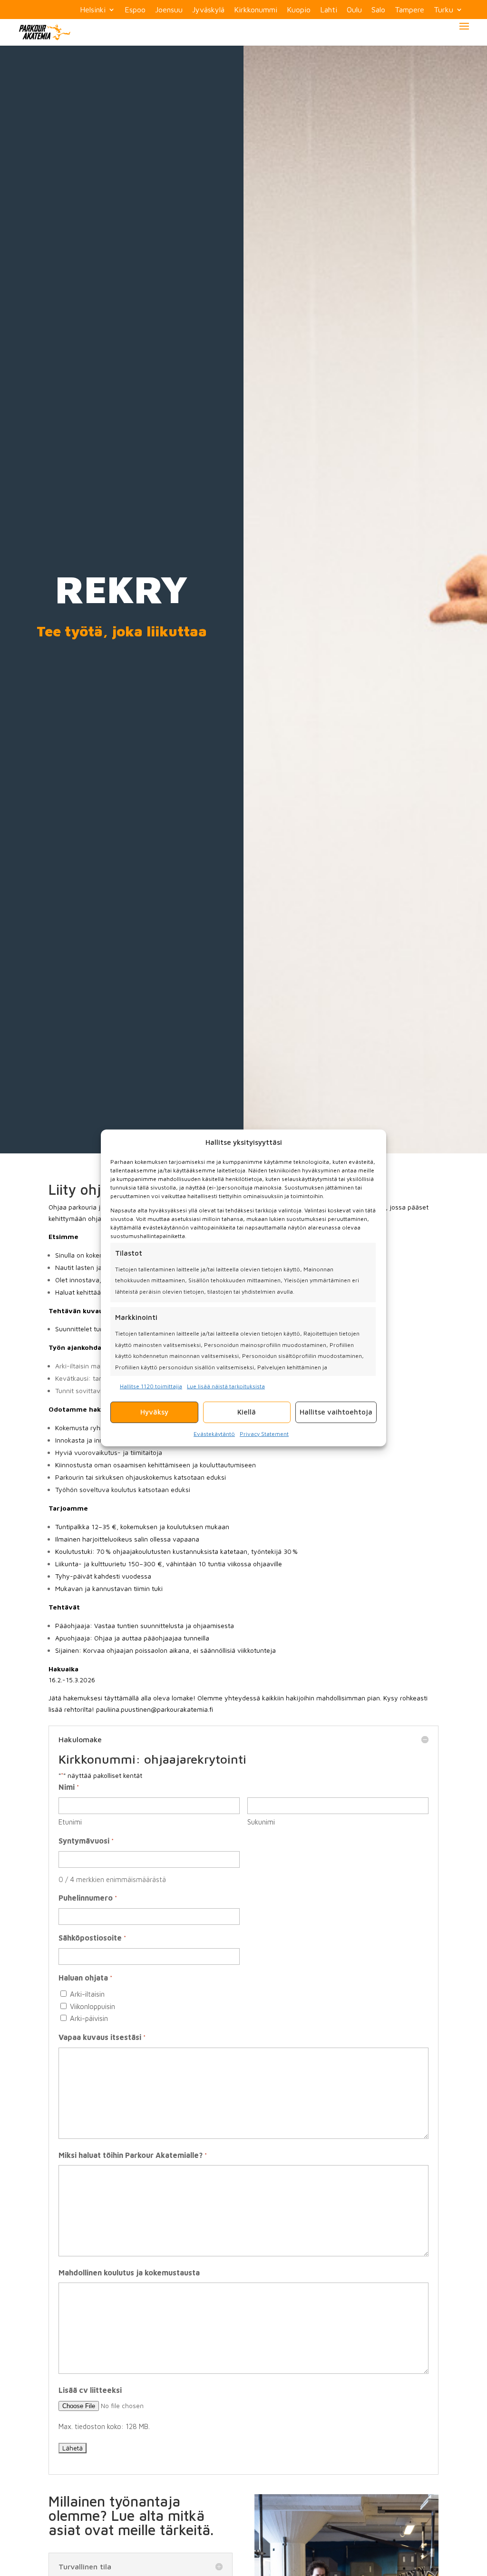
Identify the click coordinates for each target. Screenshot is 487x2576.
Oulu (354, 10)
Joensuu (169, 10)
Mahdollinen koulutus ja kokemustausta (129, 2273)
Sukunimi (261, 1822)
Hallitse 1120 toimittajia (151, 1386)
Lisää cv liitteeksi (90, 2390)
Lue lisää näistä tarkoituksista (226, 1386)
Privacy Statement (264, 1433)
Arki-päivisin (89, 2018)
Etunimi (70, 1822)
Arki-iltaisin (87, 1994)
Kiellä (247, 1412)
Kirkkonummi (256, 10)
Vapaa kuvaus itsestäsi (102, 2037)
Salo (378, 10)
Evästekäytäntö (214, 1433)
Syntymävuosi (86, 1841)
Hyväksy (154, 1412)
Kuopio (299, 10)
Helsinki (93, 10)
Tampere (409, 10)
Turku (443, 10)
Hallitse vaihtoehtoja (336, 1412)
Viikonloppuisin (93, 2006)
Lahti (329, 10)
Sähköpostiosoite (92, 1938)
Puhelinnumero (88, 1898)
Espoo (135, 10)
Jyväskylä (208, 10)
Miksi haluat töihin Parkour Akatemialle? (132, 2155)
